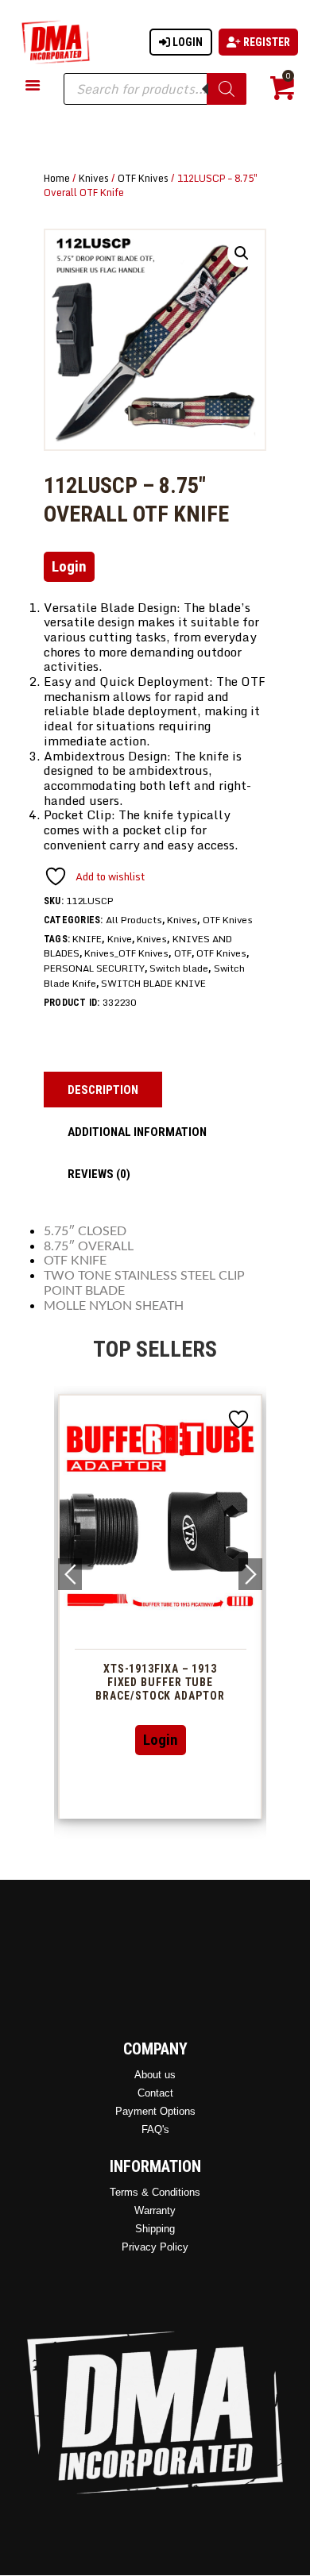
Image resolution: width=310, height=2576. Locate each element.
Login (186, 42)
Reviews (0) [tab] (99, 1174)
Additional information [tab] (137, 1132)
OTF (183, 953)
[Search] (227, 89)
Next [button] (250, 1574)
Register (265, 42)
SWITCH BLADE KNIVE (153, 983)
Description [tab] (103, 1090)
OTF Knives (143, 178)
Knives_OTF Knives (126, 953)
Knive (120, 939)
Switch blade (179, 968)
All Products (134, 920)
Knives (94, 178)
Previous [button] (70, 1574)
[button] (242, 253)
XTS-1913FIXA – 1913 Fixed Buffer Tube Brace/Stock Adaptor (160, 1682)
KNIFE (87, 939)
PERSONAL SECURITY (94, 968)
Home (57, 178)
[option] (160, 1606)
